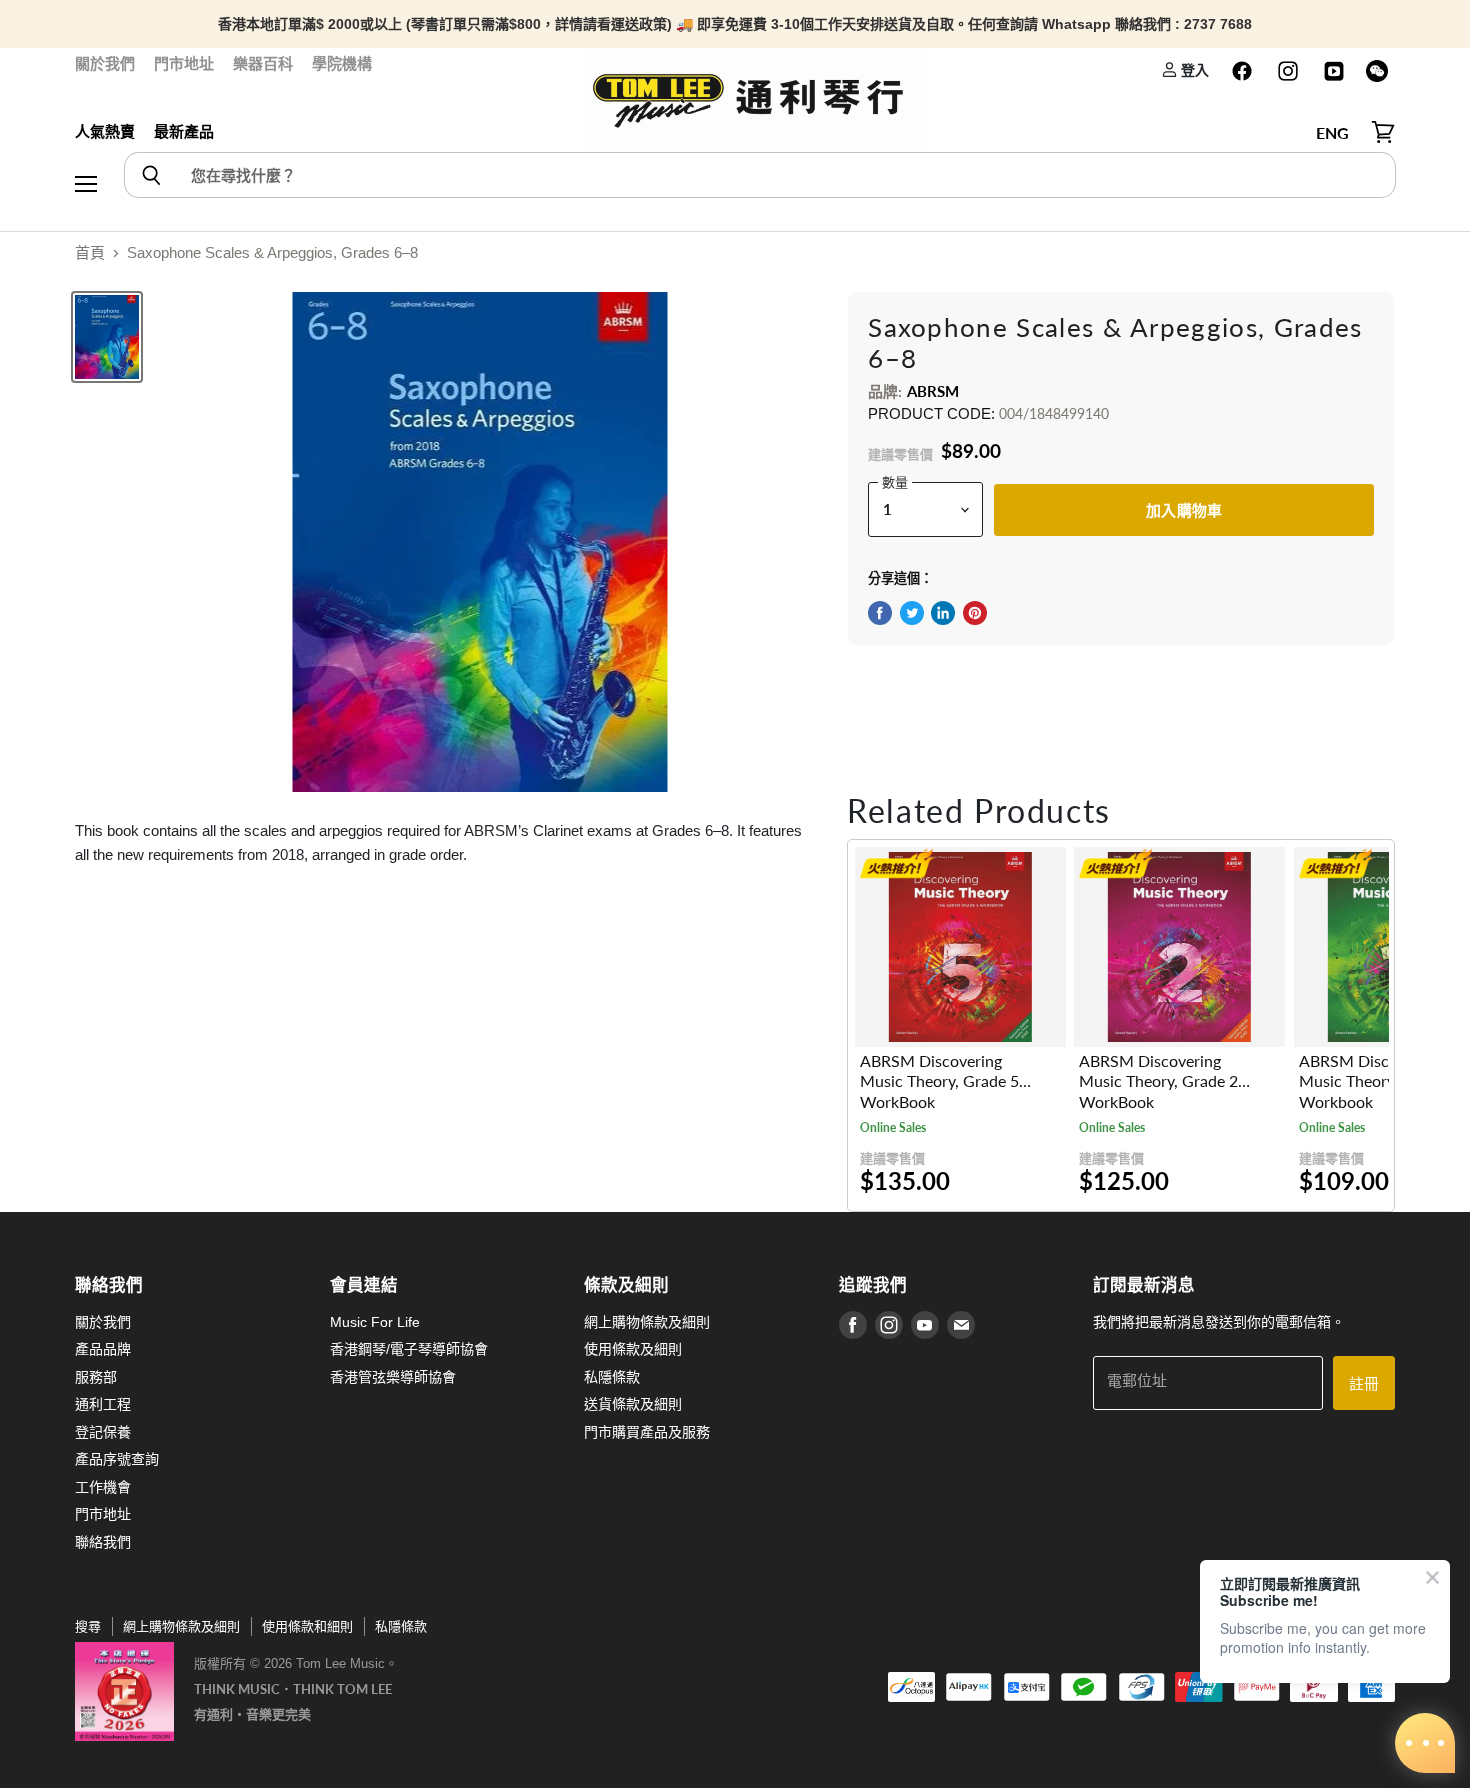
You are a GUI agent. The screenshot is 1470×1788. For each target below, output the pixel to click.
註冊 (1364, 1383)
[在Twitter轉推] (912, 613)
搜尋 (88, 1626)
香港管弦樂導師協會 (393, 1377)
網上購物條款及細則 (647, 1322)
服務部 (96, 1377)
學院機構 (342, 63)
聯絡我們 (103, 1542)
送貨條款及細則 (633, 1404)
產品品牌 (103, 1349)
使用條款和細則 (307, 1626)
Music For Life (375, 1322)
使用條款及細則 (633, 1349)
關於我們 (105, 63)
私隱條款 (612, 1377)
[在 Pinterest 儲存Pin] (975, 613)
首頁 (90, 252)
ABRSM (933, 391)
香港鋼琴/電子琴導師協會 (409, 1349)
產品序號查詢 (117, 1459)
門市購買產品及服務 (647, 1432)
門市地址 (184, 63)
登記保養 (103, 1432)
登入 (1193, 69)
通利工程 (103, 1404)
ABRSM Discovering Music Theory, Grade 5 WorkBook (939, 1081)
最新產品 (184, 131)
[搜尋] (150, 175)
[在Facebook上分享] (880, 613)
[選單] (86, 133)
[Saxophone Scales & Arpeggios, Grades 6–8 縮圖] (107, 337)
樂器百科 (263, 63)
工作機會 (103, 1487)
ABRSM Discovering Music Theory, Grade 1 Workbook (1378, 1081)
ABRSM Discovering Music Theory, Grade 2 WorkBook (1158, 1081)
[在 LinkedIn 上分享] (943, 613)
